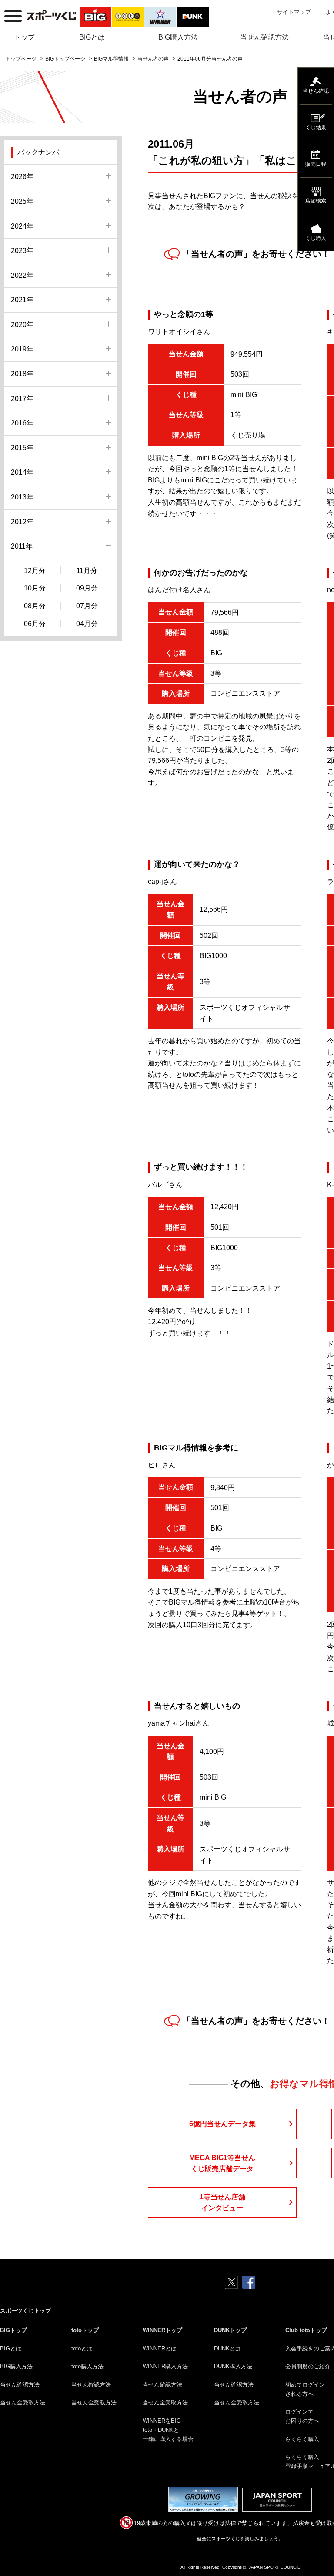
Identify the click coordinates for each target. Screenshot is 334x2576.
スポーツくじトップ (25, 2311)
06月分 (35, 624)
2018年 (22, 374)
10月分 (35, 588)
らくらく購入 (302, 2439)
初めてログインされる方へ (305, 2389)
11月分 (87, 571)
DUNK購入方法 (233, 2366)
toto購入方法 (87, 2366)
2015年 (22, 448)
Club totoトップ (306, 2330)
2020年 (22, 325)
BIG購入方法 (178, 37)
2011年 (22, 546)
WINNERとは (160, 2348)
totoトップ (85, 2330)
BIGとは (92, 37)
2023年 (22, 251)
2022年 (22, 275)
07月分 (87, 606)
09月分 (87, 588)
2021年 (22, 300)
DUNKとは (227, 2348)
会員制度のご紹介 (308, 2366)
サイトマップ (294, 12)
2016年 (22, 423)
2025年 (22, 201)
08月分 (35, 606)
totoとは (82, 2348)
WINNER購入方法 (165, 2366)
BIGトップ (13, 2330)
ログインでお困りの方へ (302, 2416)
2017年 (22, 399)
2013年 (22, 497)
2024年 (22, 226)
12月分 (35, 571)
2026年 (22, 177)
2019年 (22, 349)
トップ (24, 37)
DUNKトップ (230, 2330)
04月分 (87, 624)
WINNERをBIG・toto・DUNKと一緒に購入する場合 (168, 2430)
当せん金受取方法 (23, 2402)
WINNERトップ (162, 2330)
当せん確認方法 (264, 37)
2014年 (22, 472)
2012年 (22, 522)
